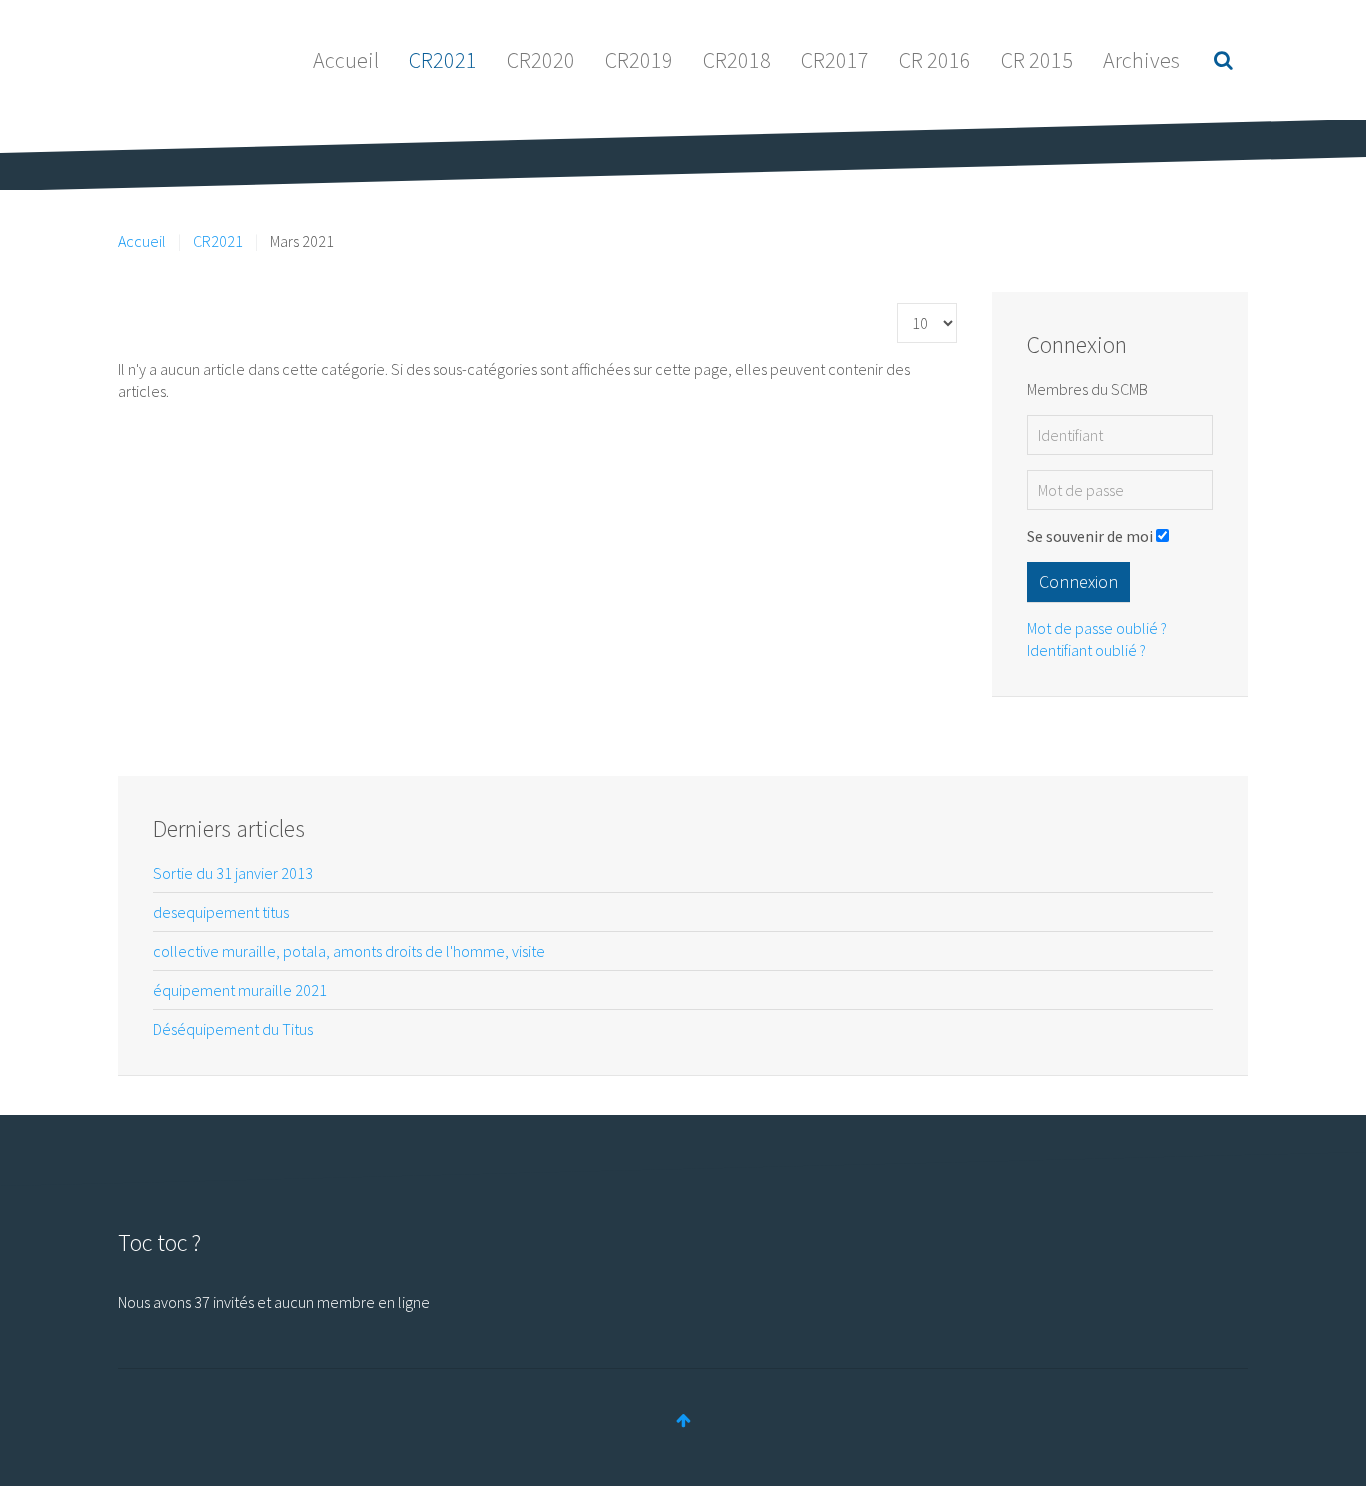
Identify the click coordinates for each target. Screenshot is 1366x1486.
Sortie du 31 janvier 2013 (233, 873)
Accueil (346, 60)
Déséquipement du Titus (233, 1029)
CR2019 (639, 60)
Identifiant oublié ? (1086, 650)
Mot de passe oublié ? (1097, 628)
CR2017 (835, 60)
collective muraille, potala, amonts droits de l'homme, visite (349, 951)
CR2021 (443, 60)
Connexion (1078, 581)
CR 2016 (935, 60)
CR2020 (541, 60)
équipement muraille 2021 (240, 990)
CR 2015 (1037, 60)
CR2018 (737, 60)
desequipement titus (221, 912)
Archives (1141, 60)
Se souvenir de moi (1090, 536)
